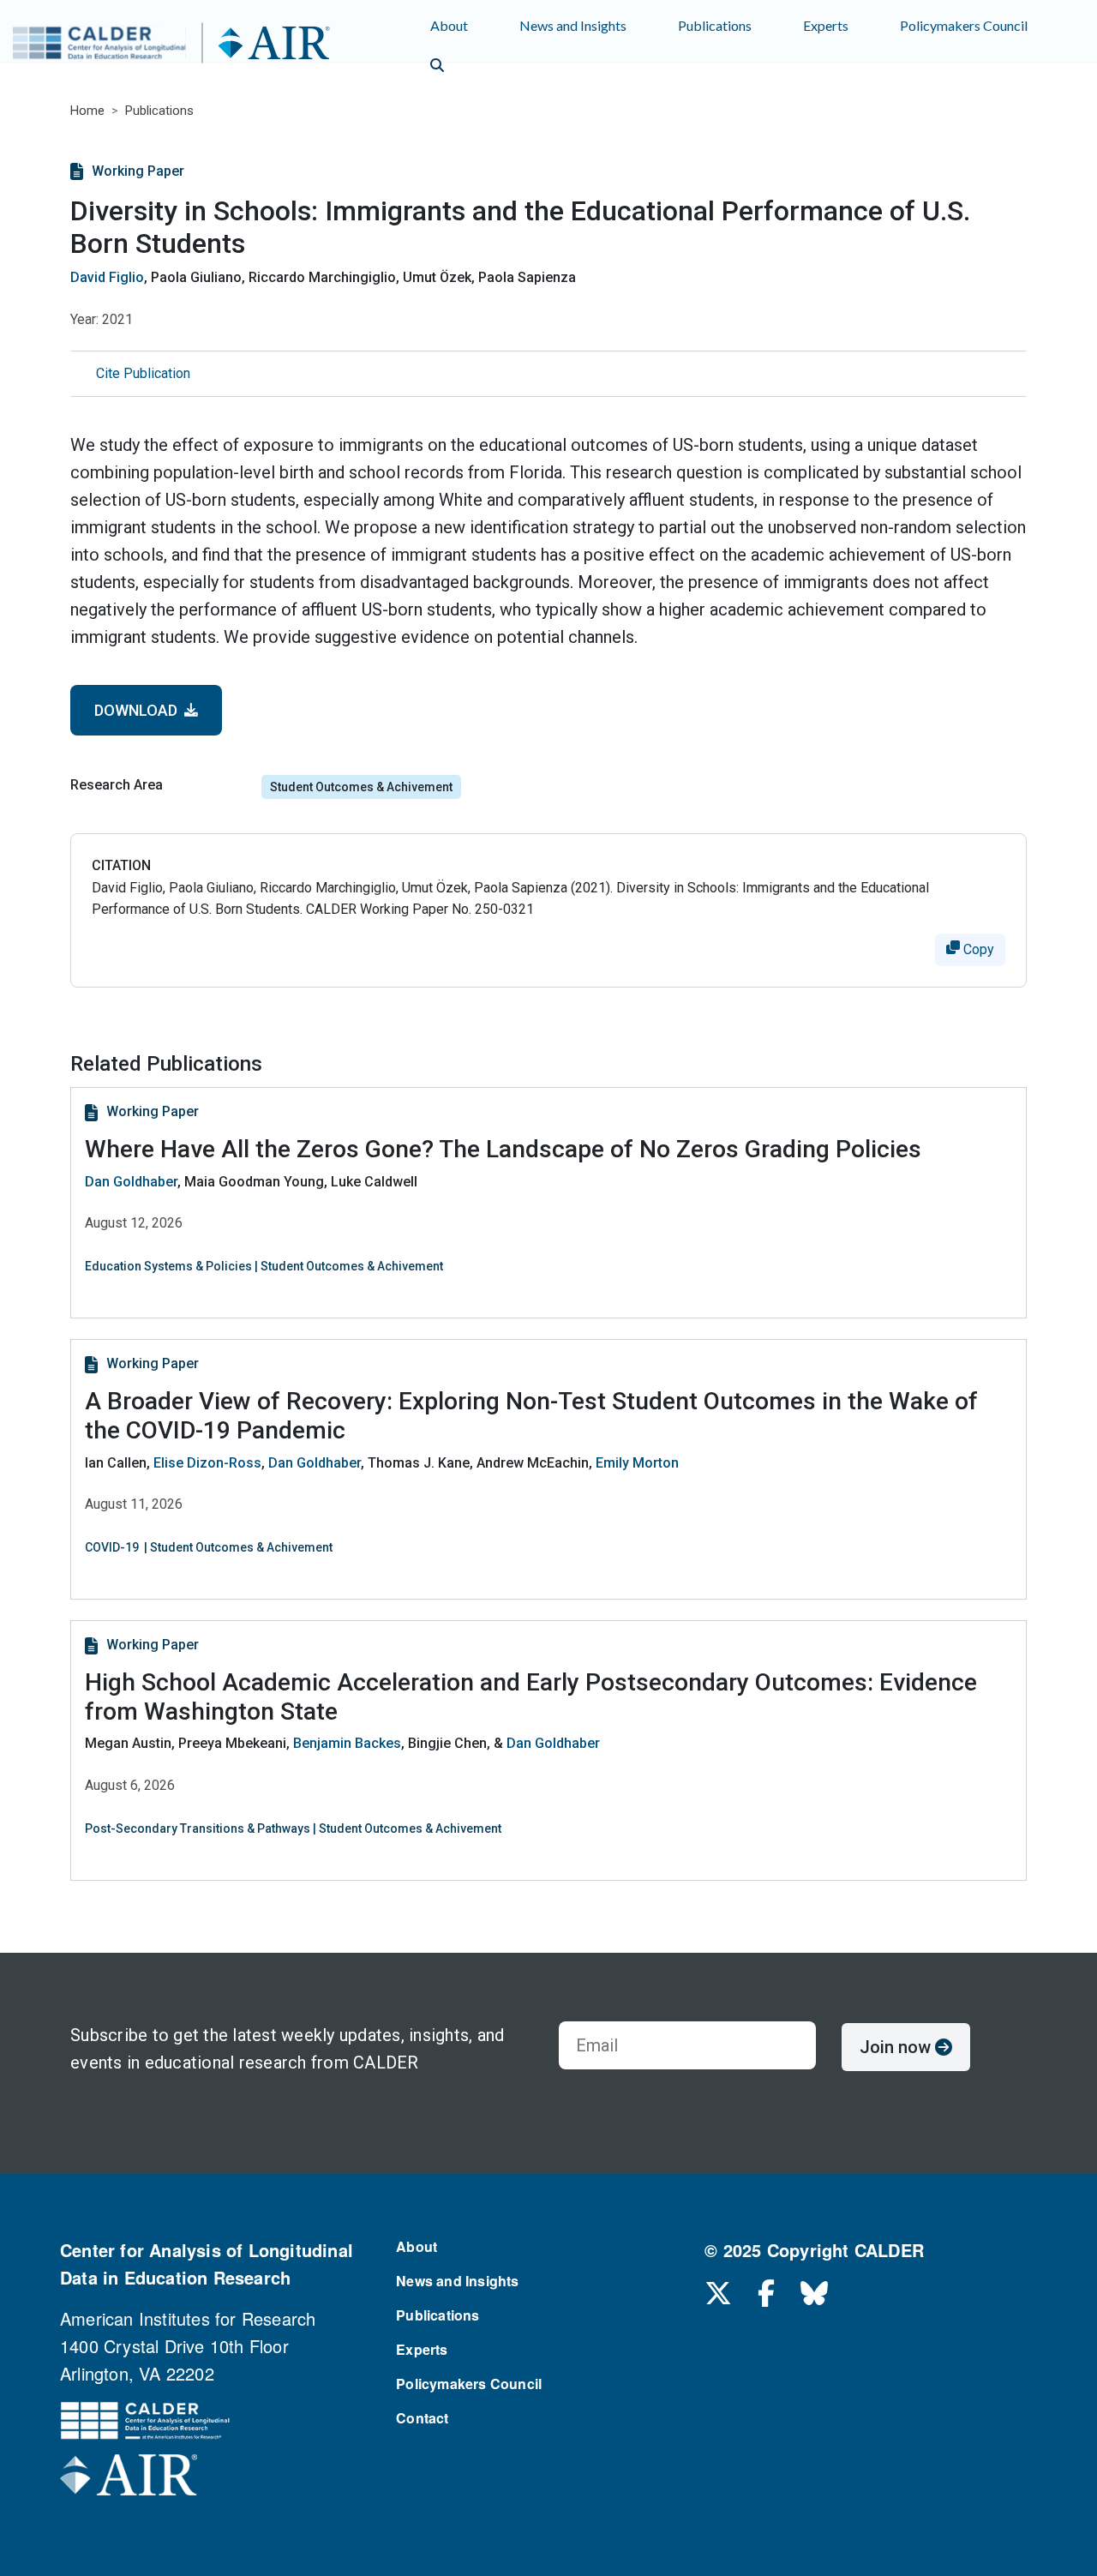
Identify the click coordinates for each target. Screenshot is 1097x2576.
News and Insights (573, 25)
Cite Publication (143, 373)
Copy (977, 949)
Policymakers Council (964, 25)
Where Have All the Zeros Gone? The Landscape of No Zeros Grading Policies (503, 1149)
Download (139, 710)
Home (87, 111)
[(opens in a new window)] (129, 2479)
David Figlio (107, 277)
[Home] (202, 45)
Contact (422, 2418)
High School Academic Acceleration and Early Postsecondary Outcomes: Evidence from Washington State (531, 1697)
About (449, 25)
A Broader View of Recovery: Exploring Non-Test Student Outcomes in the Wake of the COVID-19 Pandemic (531, 1416)
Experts (826, 25)
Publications (715, 25)
